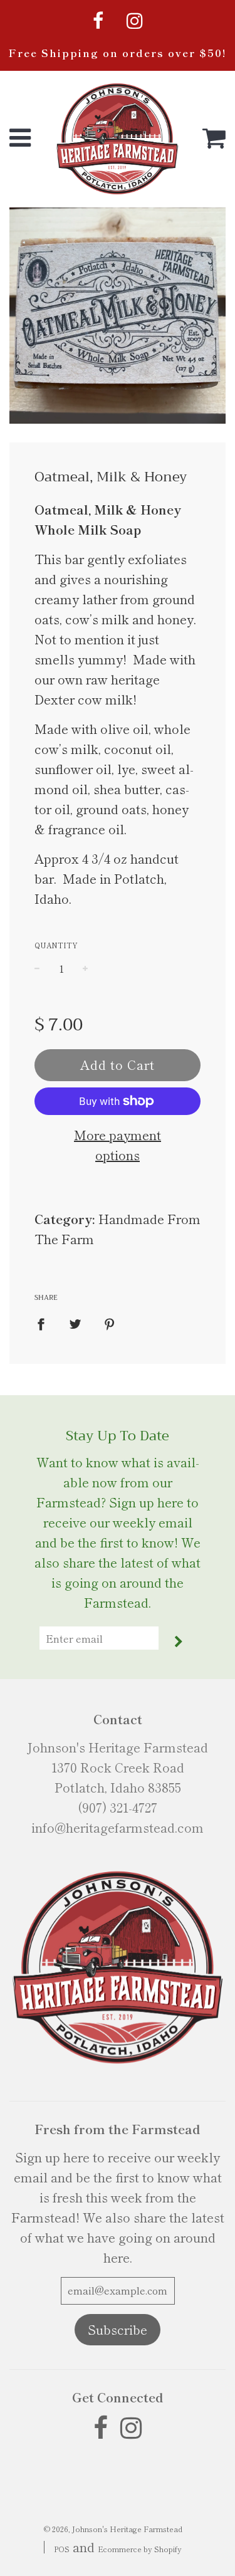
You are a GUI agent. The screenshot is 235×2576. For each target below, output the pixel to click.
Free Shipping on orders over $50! (118, 53)
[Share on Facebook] (45, 1322)
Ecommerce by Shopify (140, 2549)
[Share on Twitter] (75, 1322)
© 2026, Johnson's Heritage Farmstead (113, 2529)
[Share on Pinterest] (110, 1322)
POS (62, 2549)
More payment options (118, 1145)
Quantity (56, 945)
